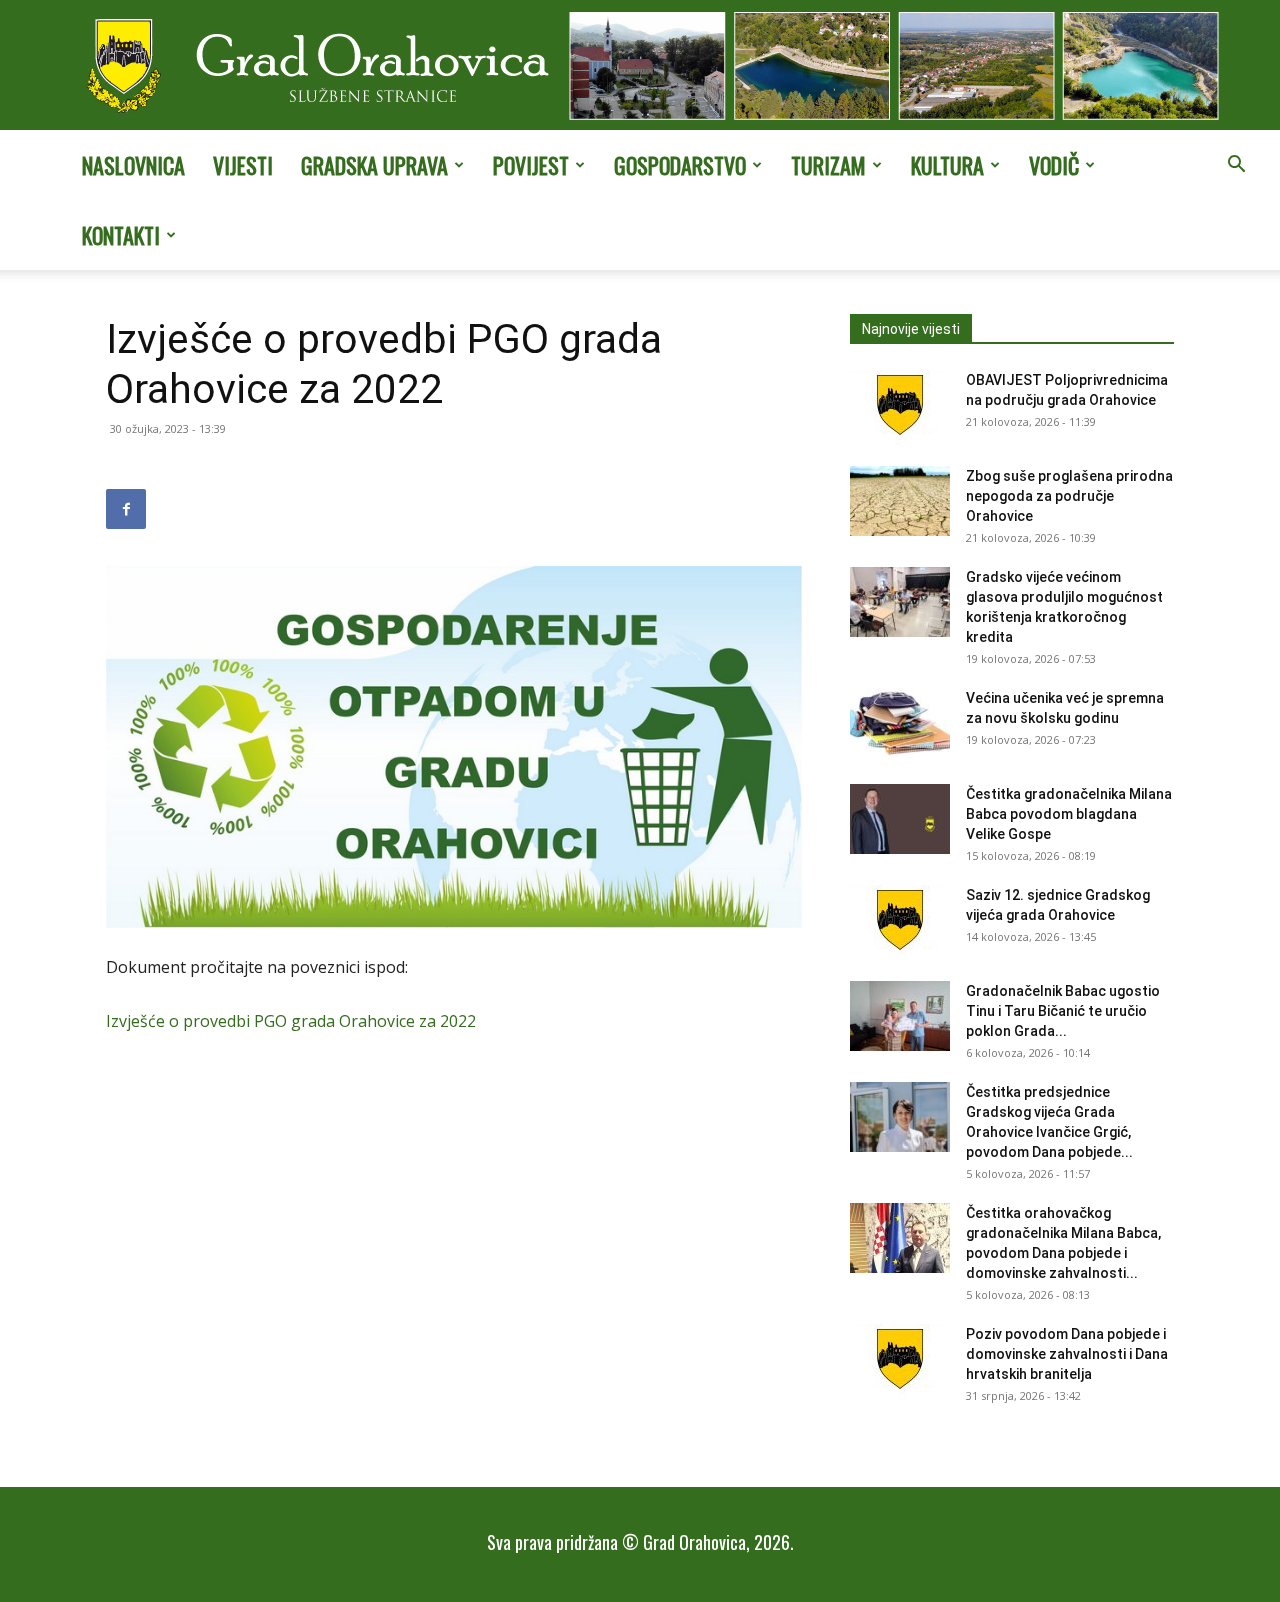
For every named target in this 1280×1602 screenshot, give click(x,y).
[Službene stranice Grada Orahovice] (640, 67)
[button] (1236, 166)
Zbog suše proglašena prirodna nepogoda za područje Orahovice (1069, 496)
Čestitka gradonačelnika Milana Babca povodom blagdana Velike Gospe (1069, 814)
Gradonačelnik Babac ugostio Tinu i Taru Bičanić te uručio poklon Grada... (1063, 1011)
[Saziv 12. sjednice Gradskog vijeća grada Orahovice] (900, 920)
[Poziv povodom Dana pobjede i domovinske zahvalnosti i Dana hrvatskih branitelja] (900, 1359)
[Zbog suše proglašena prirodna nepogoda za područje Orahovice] (900, 501)
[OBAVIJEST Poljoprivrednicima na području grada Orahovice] (900, 405)
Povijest (531, 165)
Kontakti (121, 235)
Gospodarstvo (680, 165)
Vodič (1054, 165)
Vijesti (243, 165)
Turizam (828, 165)
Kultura (947, 165)
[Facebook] (126, 509)
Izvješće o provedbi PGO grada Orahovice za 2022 (291, 1021)
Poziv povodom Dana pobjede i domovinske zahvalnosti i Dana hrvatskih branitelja (1067, 1354)
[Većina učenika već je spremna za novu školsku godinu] (900, 723)
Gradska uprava (374, 165)
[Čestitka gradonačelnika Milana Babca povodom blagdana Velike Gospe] (900, 819)
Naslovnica (133, 165)
